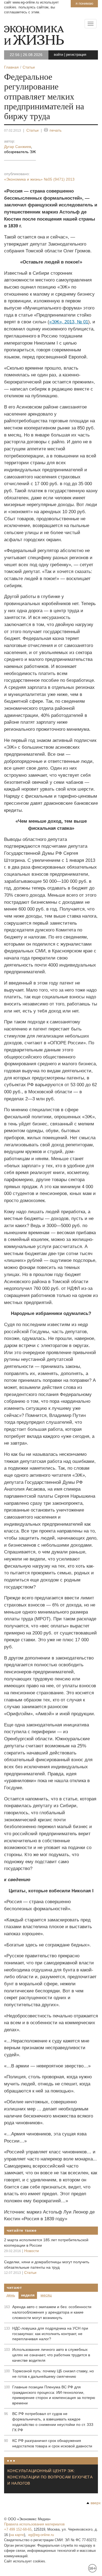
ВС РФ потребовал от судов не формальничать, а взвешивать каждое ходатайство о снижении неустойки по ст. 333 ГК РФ (53, 2422)
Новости (32, 2251)
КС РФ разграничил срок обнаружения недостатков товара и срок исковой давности (52, 2443)
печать (55, 130)
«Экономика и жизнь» (39, 179)
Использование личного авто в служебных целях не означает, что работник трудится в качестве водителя (51, 2355)
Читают (14, 2287)
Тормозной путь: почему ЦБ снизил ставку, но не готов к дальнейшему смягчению (53, 2374)
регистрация (76, 55)
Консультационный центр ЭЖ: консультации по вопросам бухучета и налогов (50, 2477)
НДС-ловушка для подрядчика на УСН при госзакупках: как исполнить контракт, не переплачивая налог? (50, 2334)
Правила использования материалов (34, 2524)
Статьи (33, 130)
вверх (96, 2503)
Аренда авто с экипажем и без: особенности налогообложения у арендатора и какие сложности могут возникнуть (52, 2312)
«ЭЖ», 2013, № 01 (69, 322)
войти (58, 55)
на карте (17, 2535)
